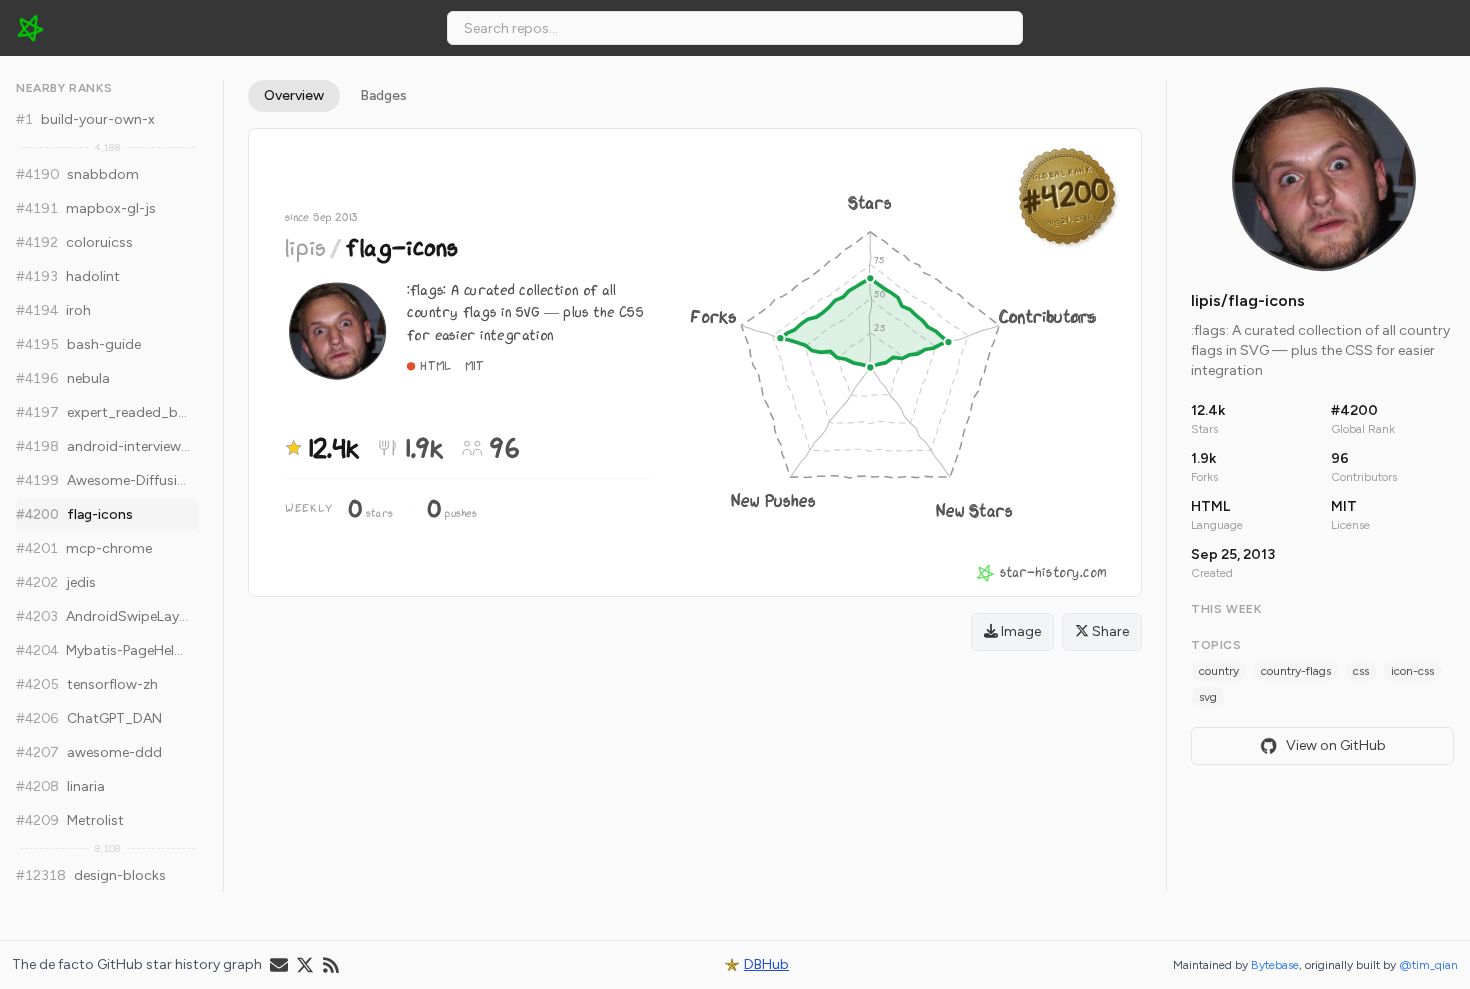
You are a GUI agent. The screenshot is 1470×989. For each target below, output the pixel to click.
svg (1208, 697)
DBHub (766, 964)
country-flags (1296, 671)
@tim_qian (1428, 965)
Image (1019, 631)
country (1219, 671)
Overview (294, 95)
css (1361, 671)
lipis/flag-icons (1248, 300)
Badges (383, 95)
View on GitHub (1336, 745)
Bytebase (1275, 965)
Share (1109, 631)
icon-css (1412, 671)
